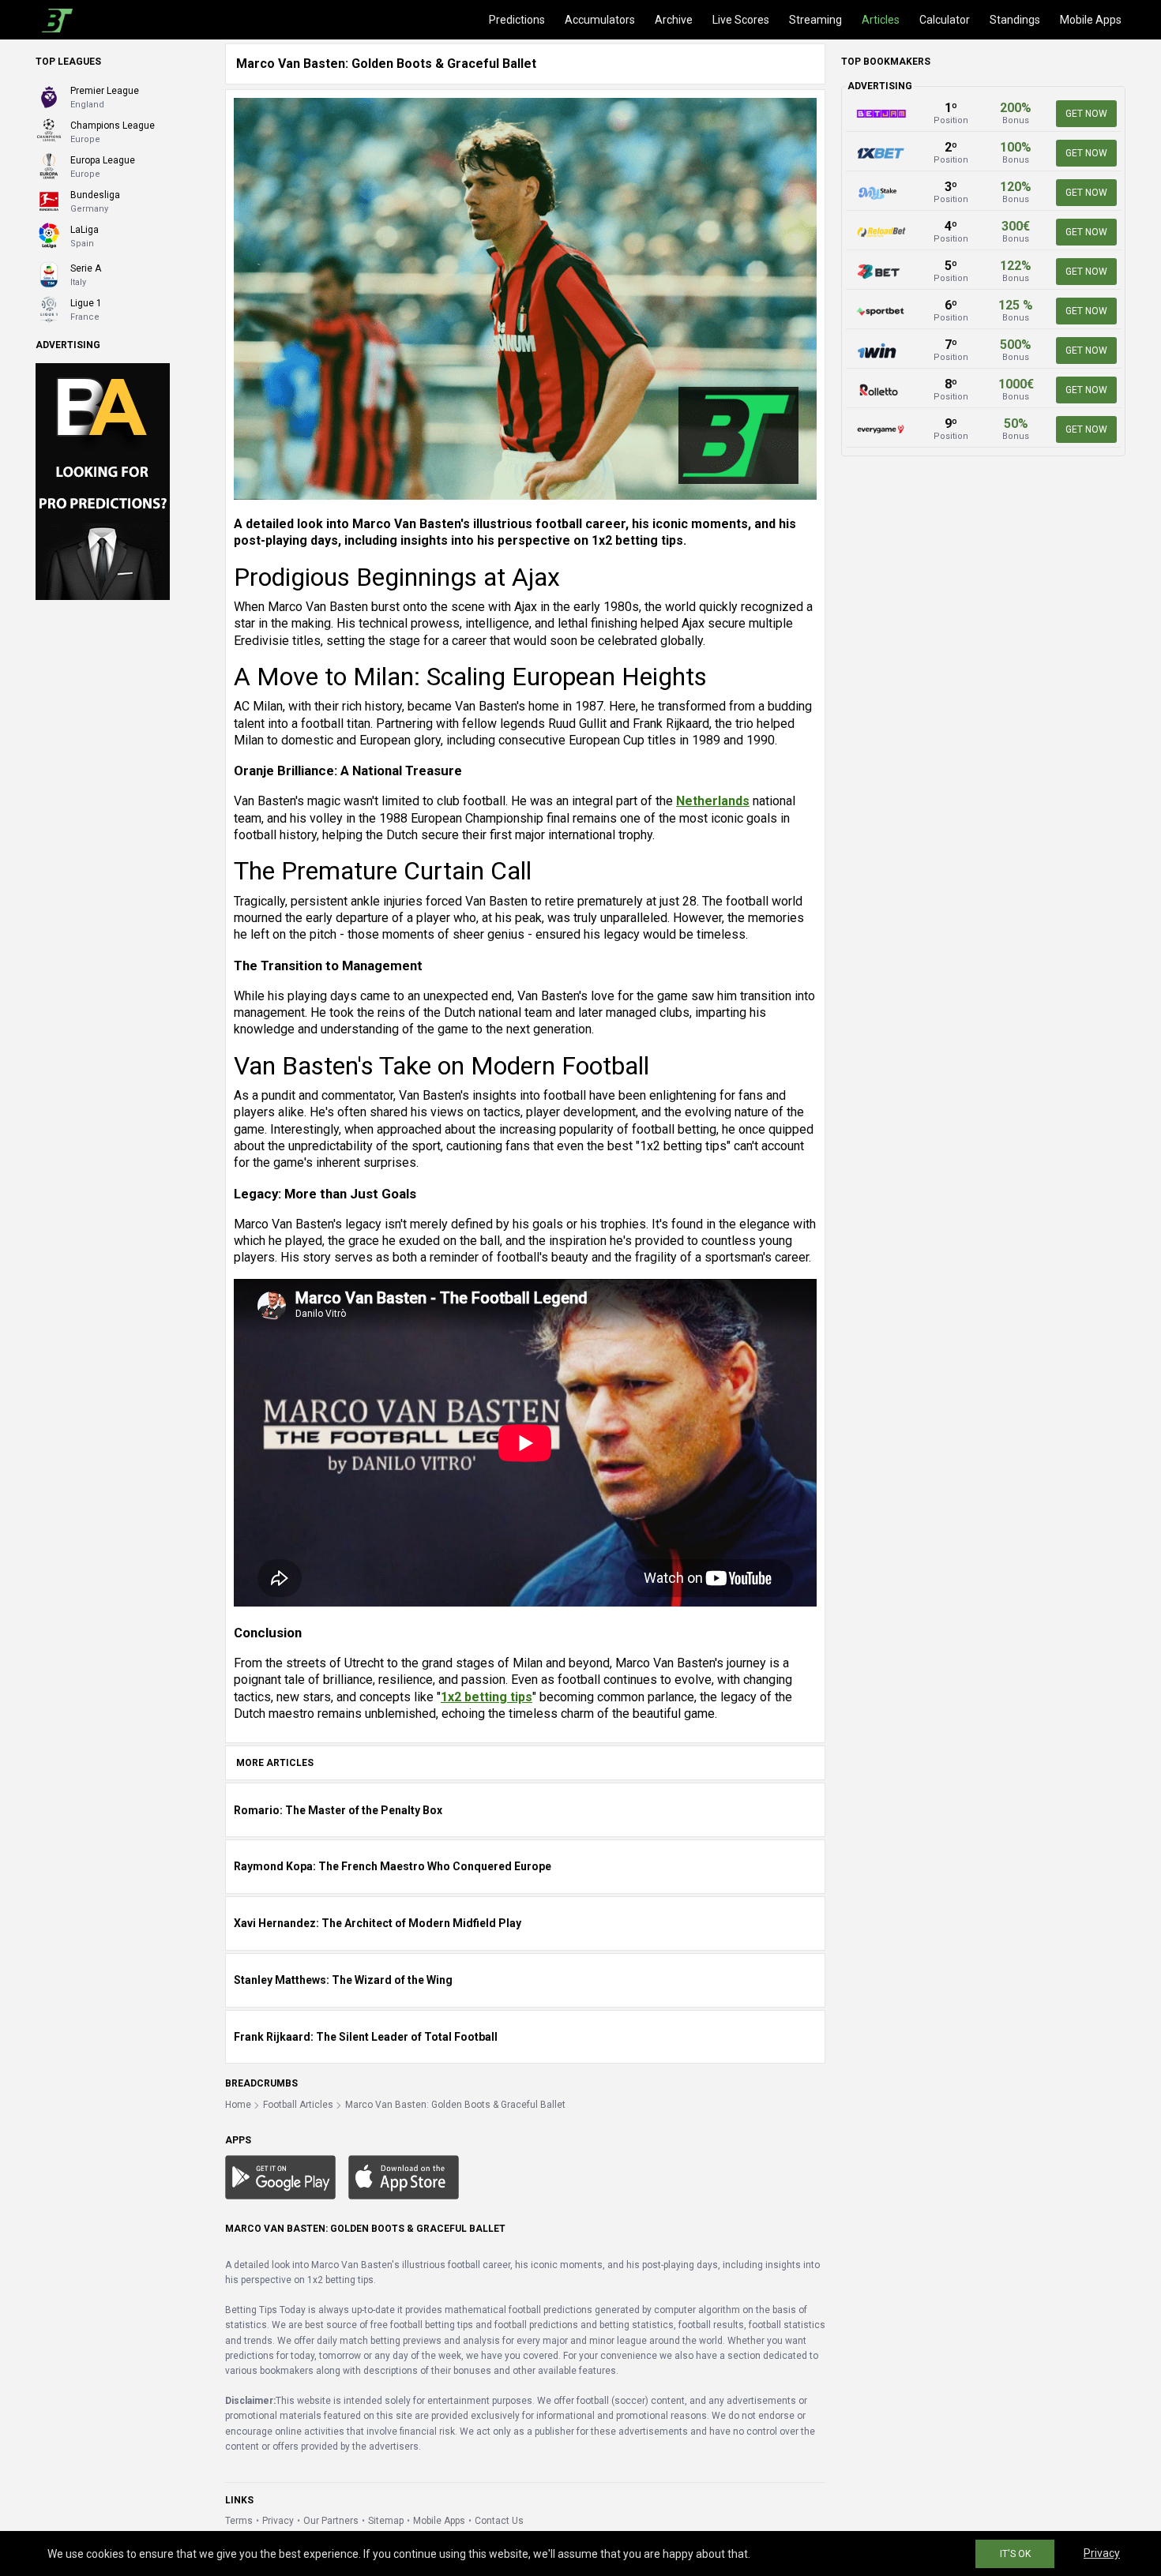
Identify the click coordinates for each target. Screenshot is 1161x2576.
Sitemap (386, 2521)
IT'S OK (1015, 2554)
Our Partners (331, 2521)
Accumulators (600, 20)
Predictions (517, 20)
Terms (239, 2521)
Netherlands (713, 801)
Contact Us (499, 2521)
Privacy (278, 2521)
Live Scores (741, 20)
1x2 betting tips (487, 1697)
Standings (1015, 20)
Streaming (815, 20)
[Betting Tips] (280, 2177)
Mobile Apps (1091, 20)
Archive (674, 20)
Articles (881, 20)
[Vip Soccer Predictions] (103, 481)
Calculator (945, 20)
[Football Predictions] (54, 20)
